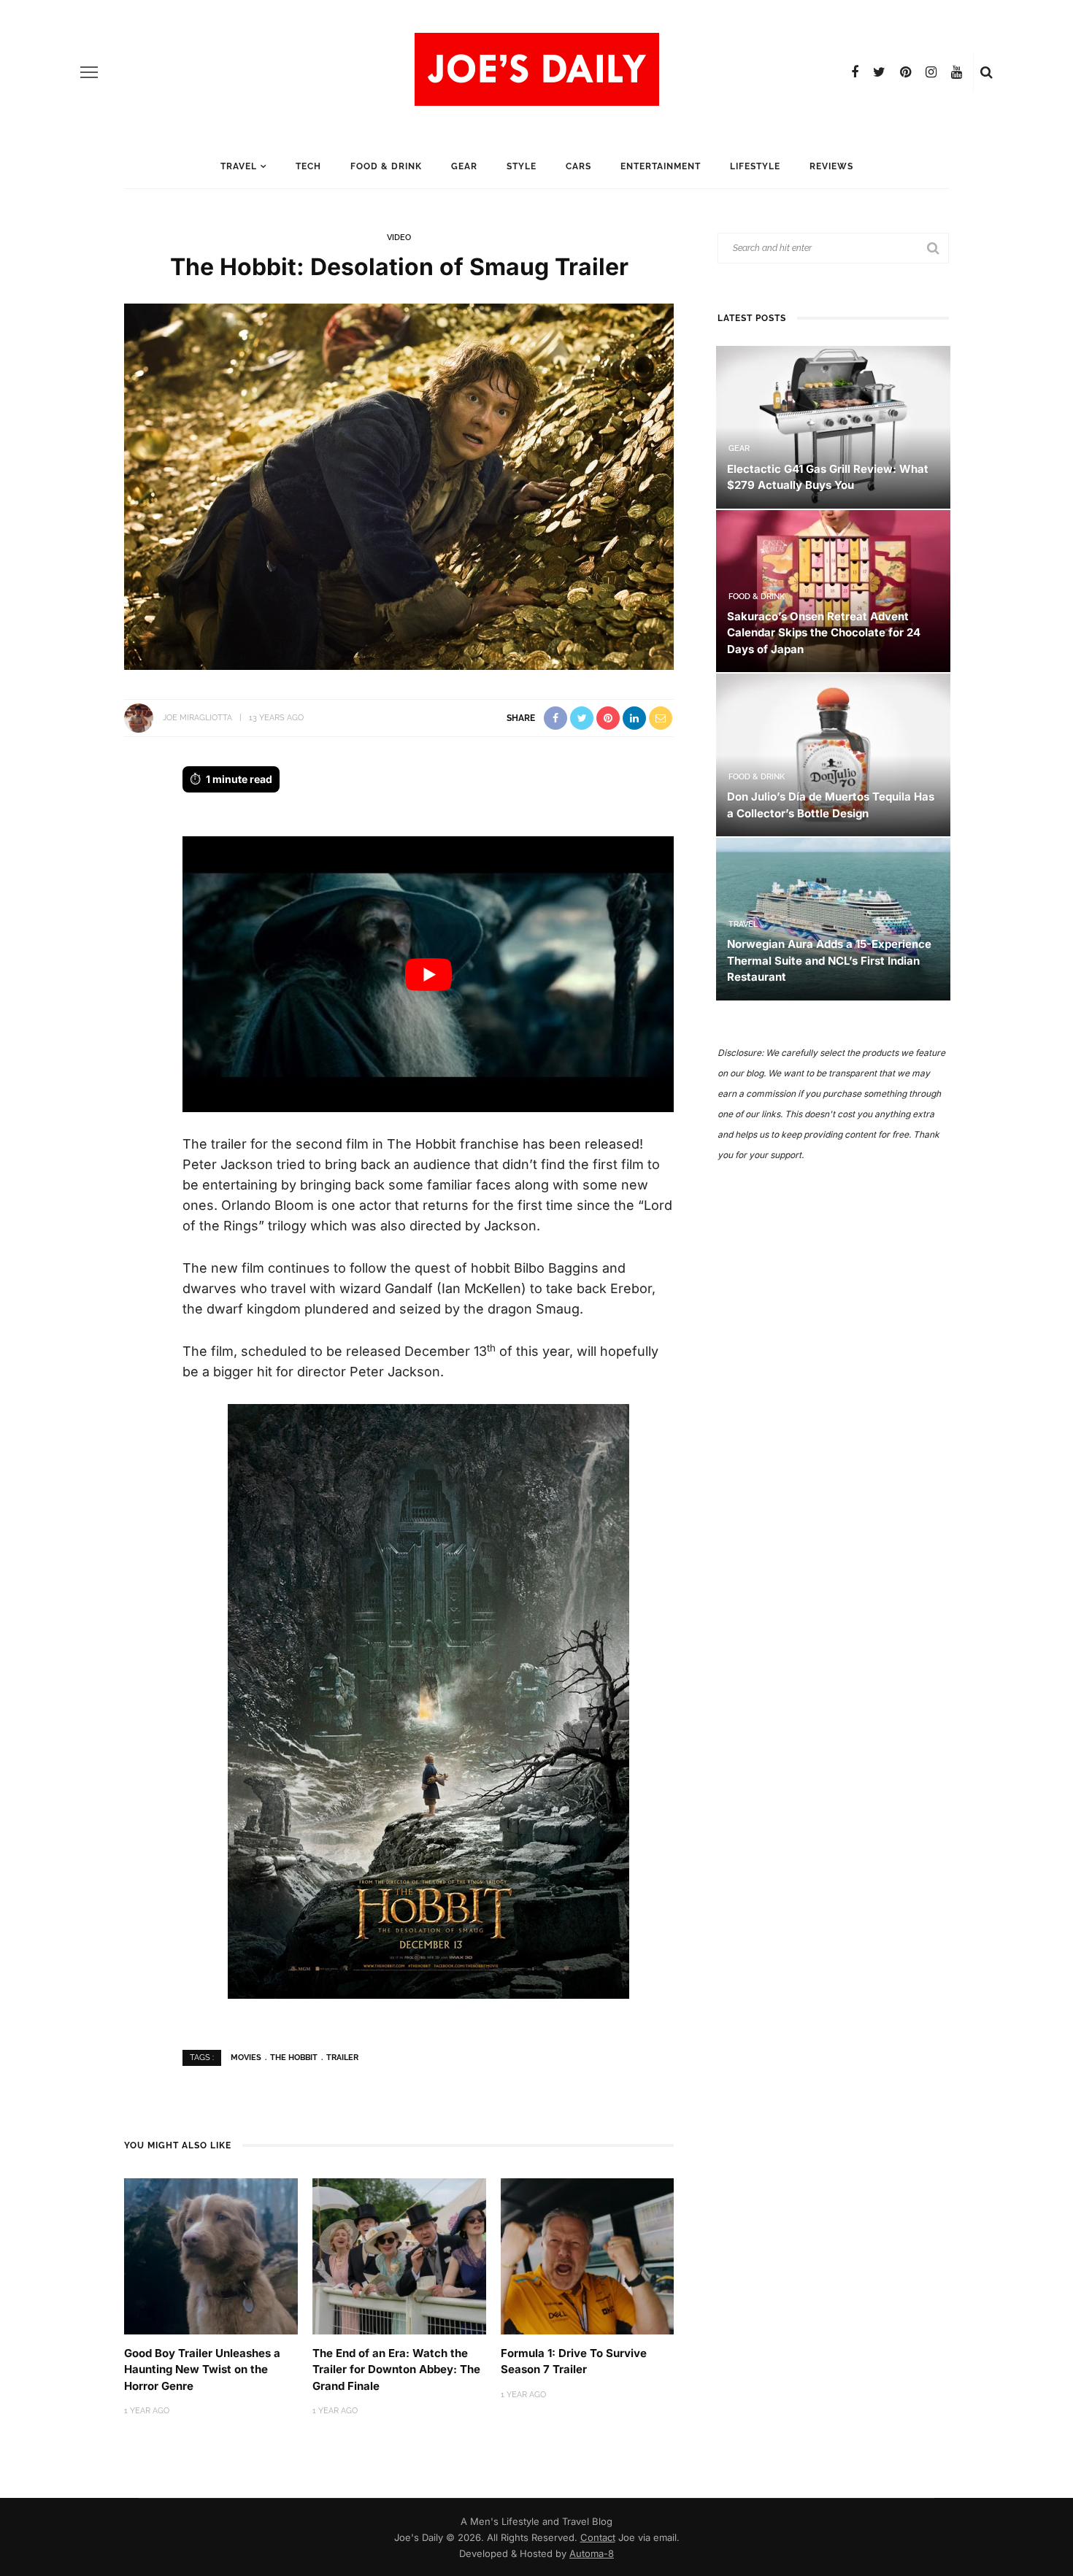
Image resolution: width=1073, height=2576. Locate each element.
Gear (464, 166)
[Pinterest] (905, 72)
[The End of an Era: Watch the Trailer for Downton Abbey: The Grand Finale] (399, 2255)
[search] (987, 72)
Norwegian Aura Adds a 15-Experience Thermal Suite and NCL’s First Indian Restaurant (829, 960)
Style (522, 166)
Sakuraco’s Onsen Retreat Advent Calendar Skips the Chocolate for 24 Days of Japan (824, 633)
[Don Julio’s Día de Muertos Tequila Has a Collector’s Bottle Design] (833, 754)
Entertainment (661, 166)
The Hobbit (294, 2058)
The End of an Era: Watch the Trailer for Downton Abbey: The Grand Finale (396, 2369)
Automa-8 (592, 2553)
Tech (308, 166)
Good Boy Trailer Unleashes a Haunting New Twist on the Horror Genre (202, 2369)
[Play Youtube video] (428, 975)
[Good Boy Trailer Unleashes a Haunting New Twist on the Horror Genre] (211, 2255)
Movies (246, 2058)
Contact (598, 2537)
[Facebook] (855, 72)
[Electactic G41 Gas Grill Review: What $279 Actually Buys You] (833, 426)
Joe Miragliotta (197, 718)
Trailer (342, 2058)
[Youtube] (957, 72)
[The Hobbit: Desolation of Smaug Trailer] (399, 485)
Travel (239, 166)
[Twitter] (879, 72)
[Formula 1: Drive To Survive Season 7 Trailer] (588, 2255)
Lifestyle (755, 166)
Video (399, 238)
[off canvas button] (89, 72)
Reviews (831, 166)
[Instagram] (931, 72)
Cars (578, 166)
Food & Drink (386, 166)
